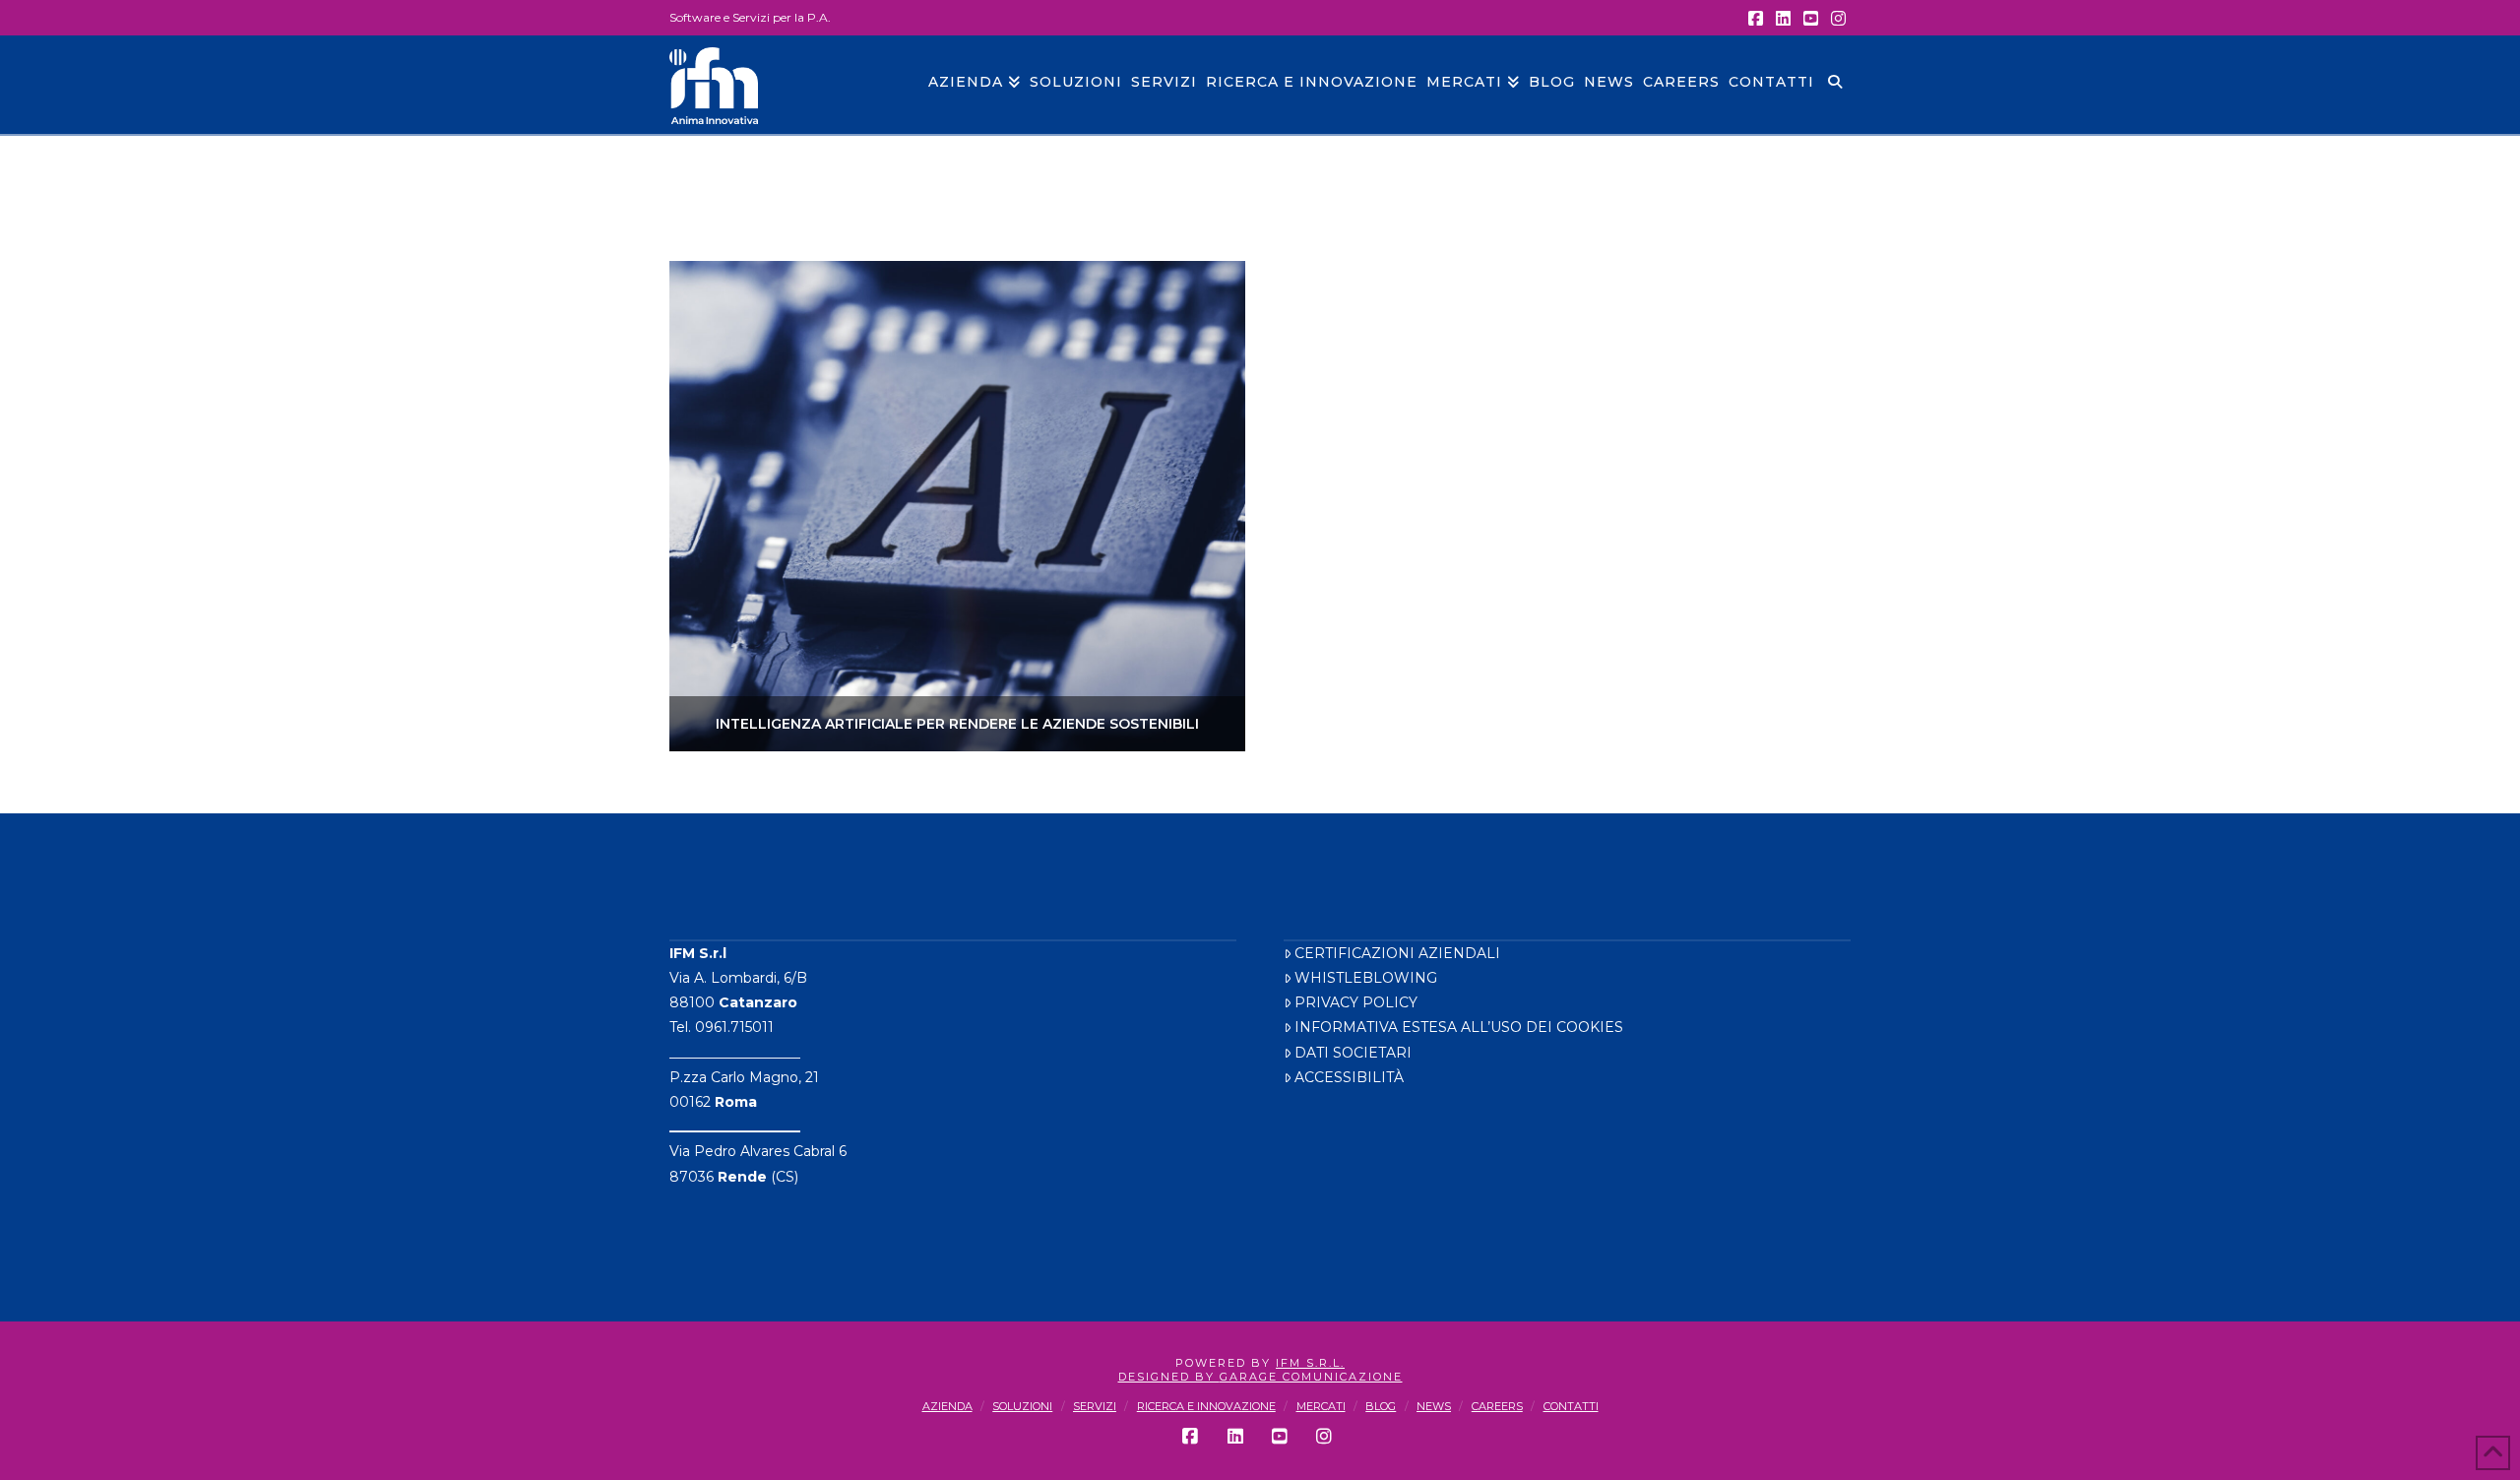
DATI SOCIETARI (1353, 1053)
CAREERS (1497, 1406)
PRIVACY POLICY (1356, 1002)
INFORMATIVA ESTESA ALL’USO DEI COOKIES (1459, 1027)
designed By (1169, 1377)
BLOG (1381, 1406)
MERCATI (1321, 1406)
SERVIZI (1095, 1406)
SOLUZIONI (1022, 1406)
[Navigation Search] (1834, 85)
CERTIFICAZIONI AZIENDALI (1397, 953)
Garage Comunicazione (1311, 1377)
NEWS (1434, 1406)
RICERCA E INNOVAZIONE (1206, 1406)
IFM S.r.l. (1310, 1363)
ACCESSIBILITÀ (1349, 1077)
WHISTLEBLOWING (1366, 978)
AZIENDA (947, 1406)
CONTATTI (1571, 1406)
